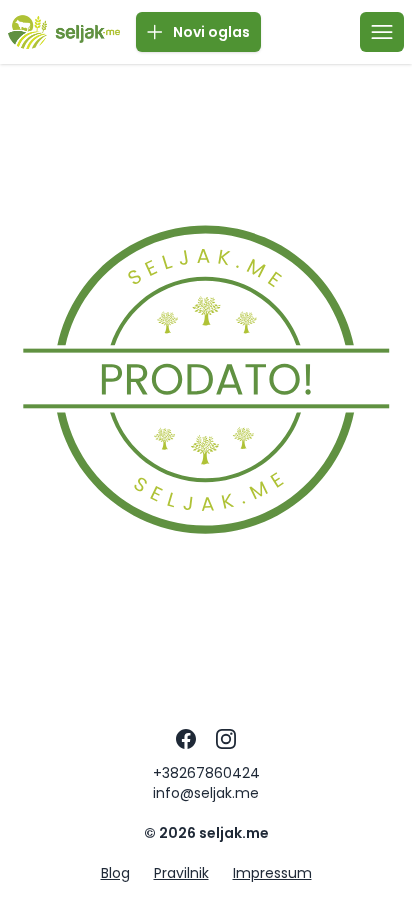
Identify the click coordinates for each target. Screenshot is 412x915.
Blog (115, 873)
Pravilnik (181, 873)
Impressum (272, 873)
